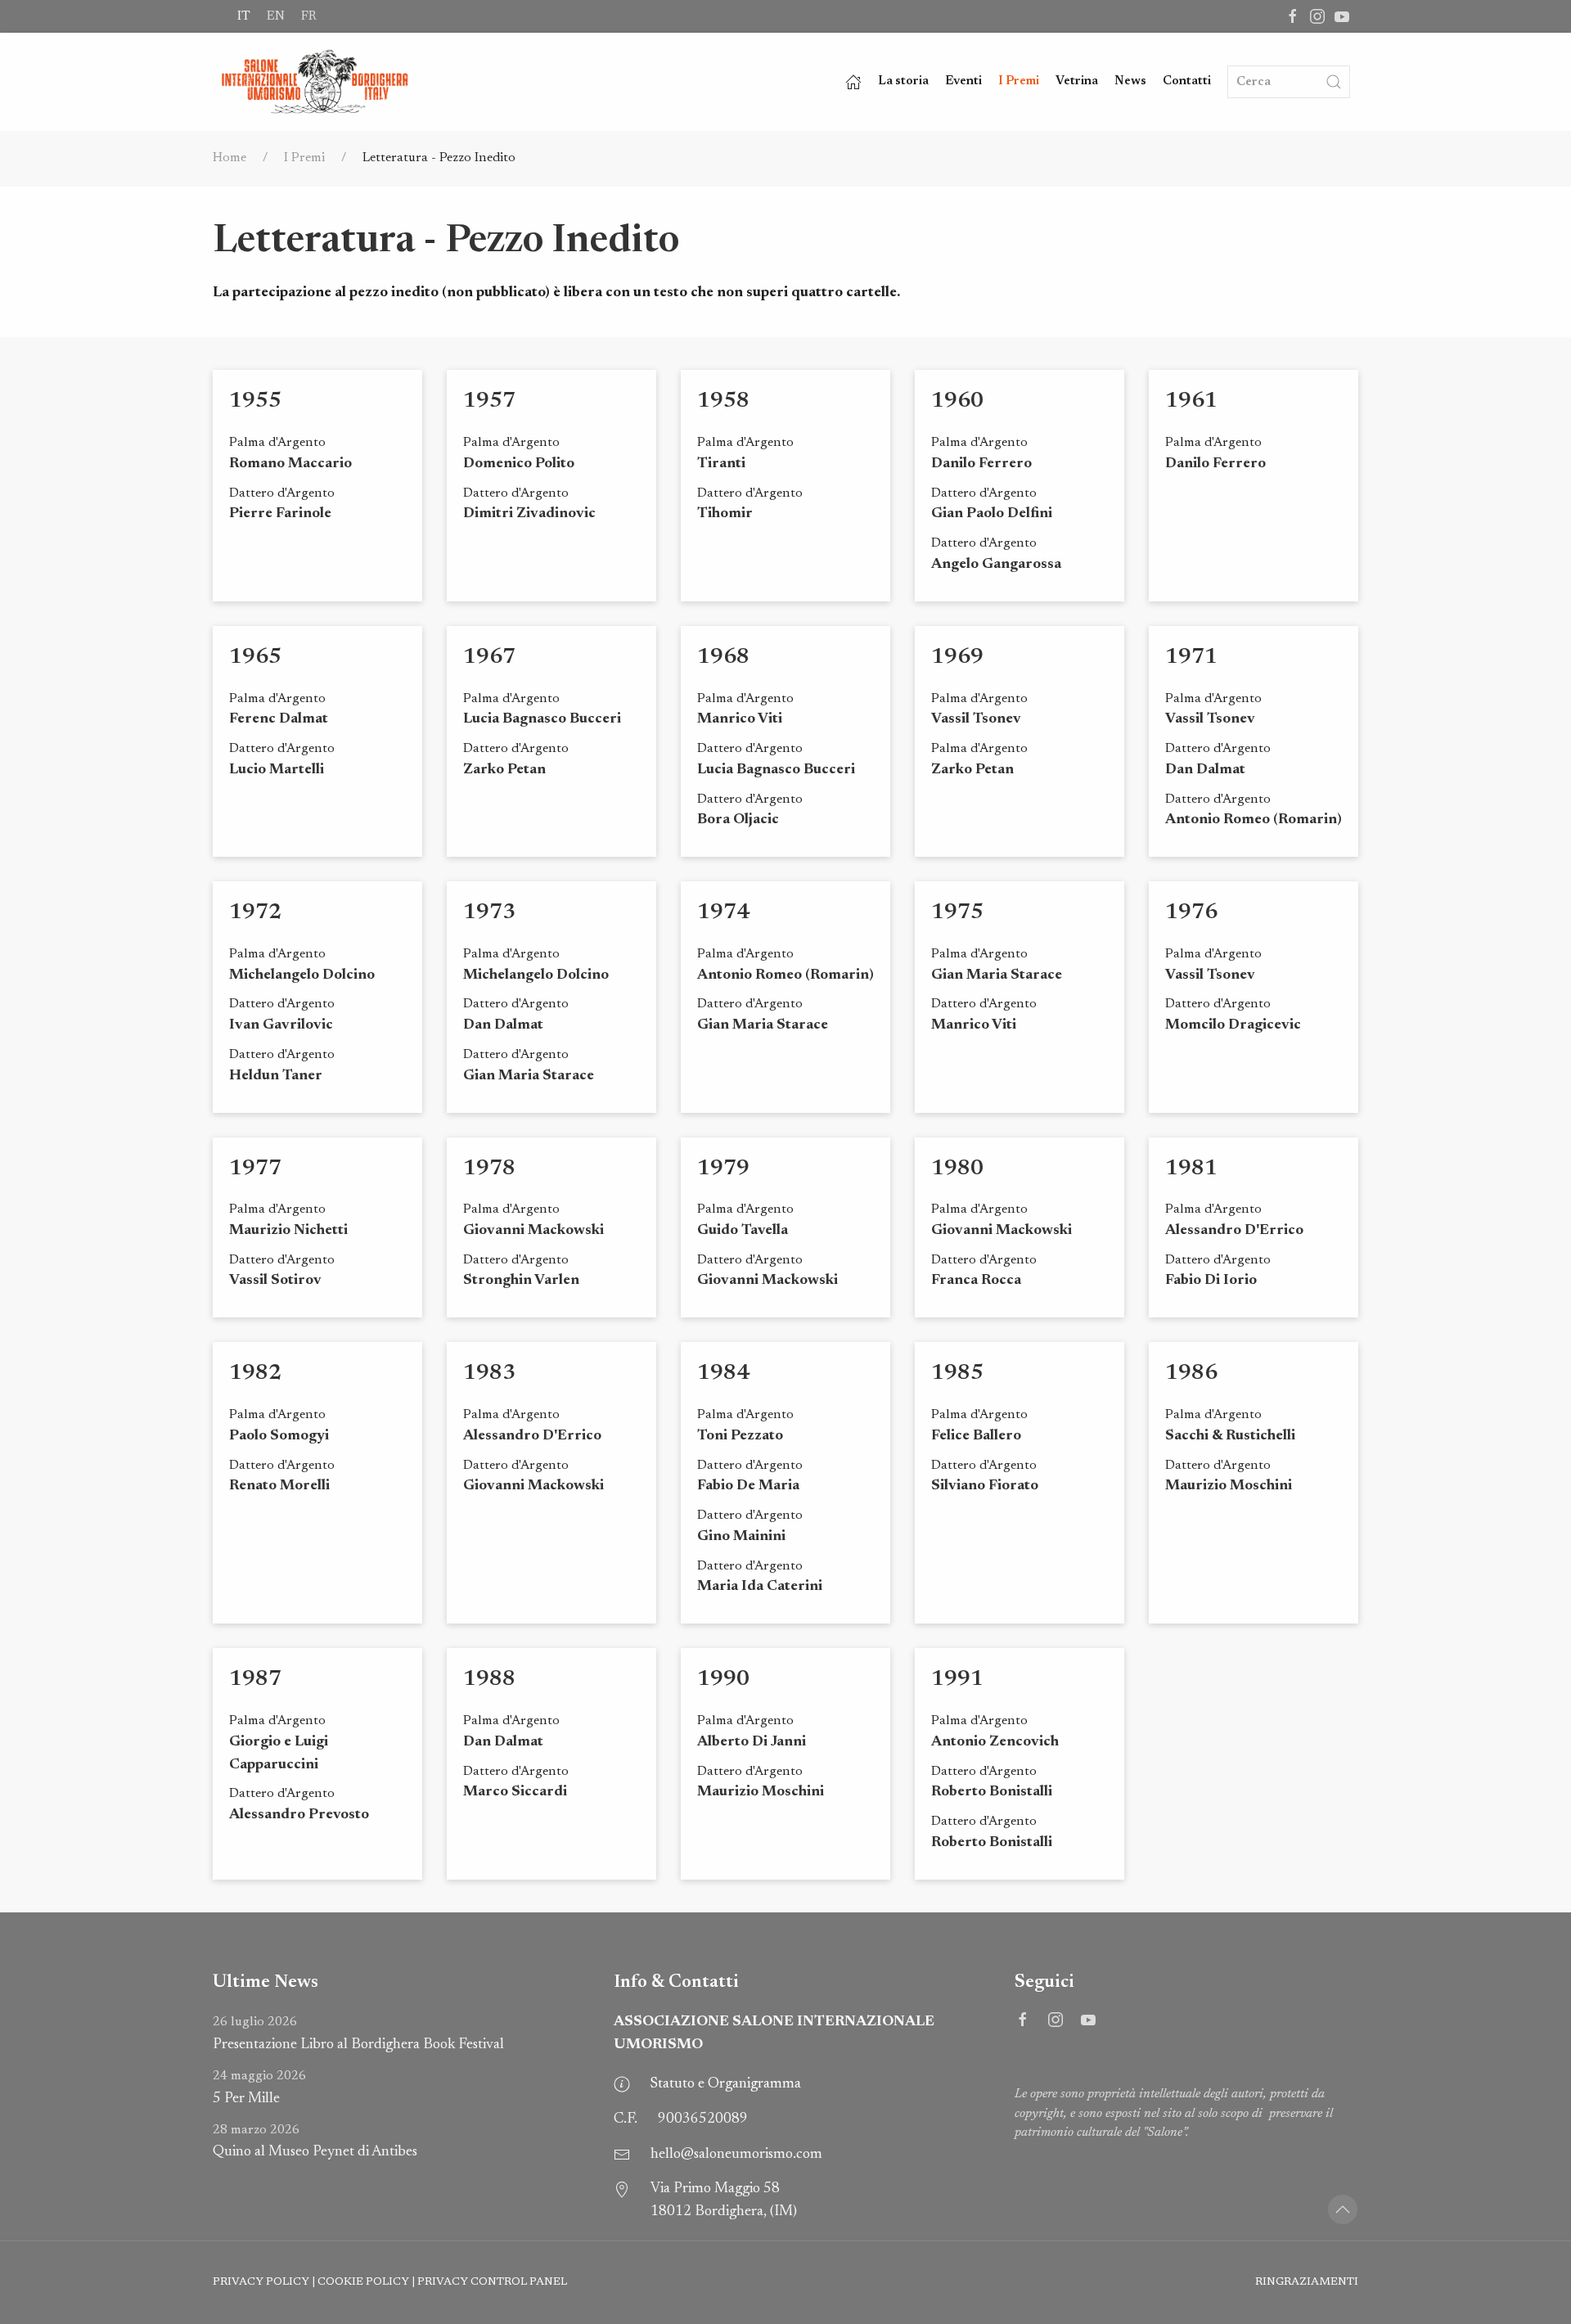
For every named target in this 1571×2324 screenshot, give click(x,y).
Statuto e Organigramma (726, 2084)
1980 (957, 1169)
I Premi (1019, 81)
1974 (723, 913)
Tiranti (721, 464)
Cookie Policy (363, 2282)
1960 (957, 401)
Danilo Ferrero (981, 464)
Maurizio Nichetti (288, 1231)
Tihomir (725, 514)
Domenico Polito (519, 464)
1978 (489, 1169)
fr (308, 16)
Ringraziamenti (1307, 2282)
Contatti (1187, 81)
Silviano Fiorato (985, 1486)
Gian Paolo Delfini (992, 514)
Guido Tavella (743, 1231)
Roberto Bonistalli (992, 1792)
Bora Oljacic (738, 820)
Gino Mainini (741, 1537)
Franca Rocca (976, 1281)
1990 (723, 1680)
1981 (1191, 1169)
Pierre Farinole (280, 514)
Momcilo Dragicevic (1233, 1025)
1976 (1191, 913)
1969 (957, 658)
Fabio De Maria (748, 1486)
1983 (489, 1374)
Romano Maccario (290, 464)
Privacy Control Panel (492, 2282)
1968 (723, 658)
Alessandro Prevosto (299, 1815)
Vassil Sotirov (275, 1281)
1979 (723, 1169)
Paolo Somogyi (279, 1436)
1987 (255, 1680)
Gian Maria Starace (529, 1076)
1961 (1191, 401)
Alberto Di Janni (752, 1742)
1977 (255, 1169)
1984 (723, 1374)
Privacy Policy (261, 2282)
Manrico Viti (740, 719)
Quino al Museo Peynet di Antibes (315, 2142)
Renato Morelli (279, 1486)
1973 (489, 913)
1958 (723, 401)
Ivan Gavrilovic (281, 1025)
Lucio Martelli (277, 770)
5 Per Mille (259, 2088)
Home (230, 158)
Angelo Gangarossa (996, 565)
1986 (1191, 1374)
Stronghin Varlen (521, 1281)
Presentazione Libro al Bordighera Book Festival (358, 2034)
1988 (489, 1680)
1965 (255, 658)
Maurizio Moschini (1229, 1486)
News (1130, 81)
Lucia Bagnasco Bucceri (542, 719)
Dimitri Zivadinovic (529, 514)
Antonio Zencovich (995, 1742)
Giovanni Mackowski (533, 1231)
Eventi (963, 81)
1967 (489, 658)
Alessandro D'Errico (1234, 1231)
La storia (903, 81)
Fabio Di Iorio (1211, 1281)
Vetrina (1077, 81)
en (276, 16)
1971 (1191, 658)
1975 (957, 913)
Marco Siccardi (515, 1792)
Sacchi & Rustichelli (1230, 1436)
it (244, 16)
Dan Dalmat (1205, 770)
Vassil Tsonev (976, 719)
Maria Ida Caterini (760, 1587)
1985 (957, 1374)
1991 (957, 1680)
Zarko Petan (504, 770)
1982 (255, 1374)
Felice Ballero (976, 1436)
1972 (255, 913)
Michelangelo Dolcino (302, 975)
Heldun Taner (276, 1076)
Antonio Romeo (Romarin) (1254, 820)
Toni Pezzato (740, 1436)
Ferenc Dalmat (279, 719)
